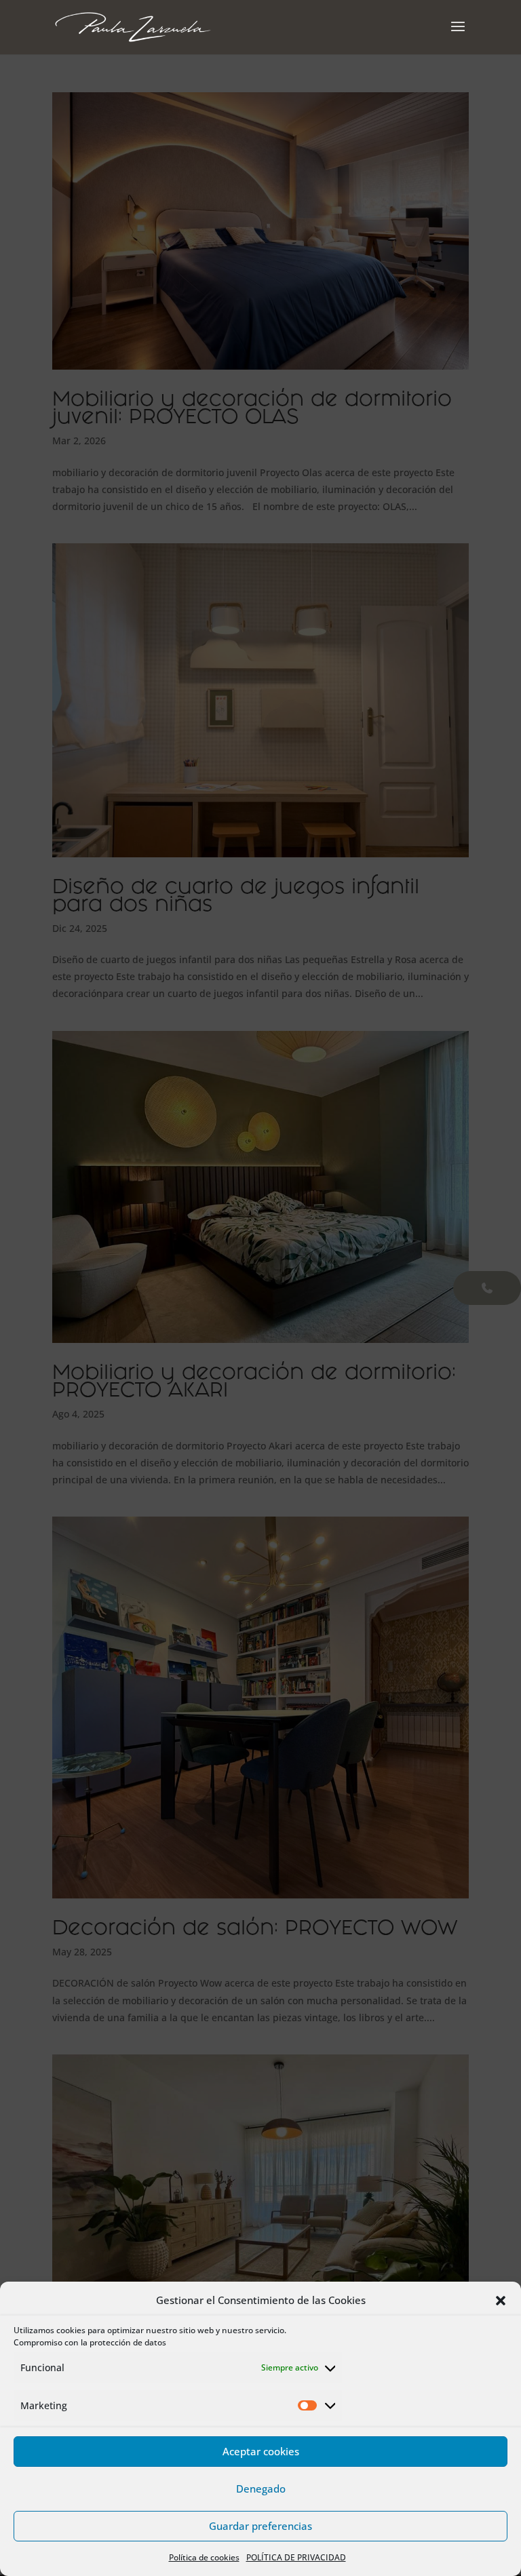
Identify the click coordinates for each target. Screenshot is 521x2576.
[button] (501, 2301)
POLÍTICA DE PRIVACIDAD (296, 2557)
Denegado (261, 2489)
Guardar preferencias (260, 2526)
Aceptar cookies (261, 2451)
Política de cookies (204, 2557)
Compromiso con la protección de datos (90, 2342)
